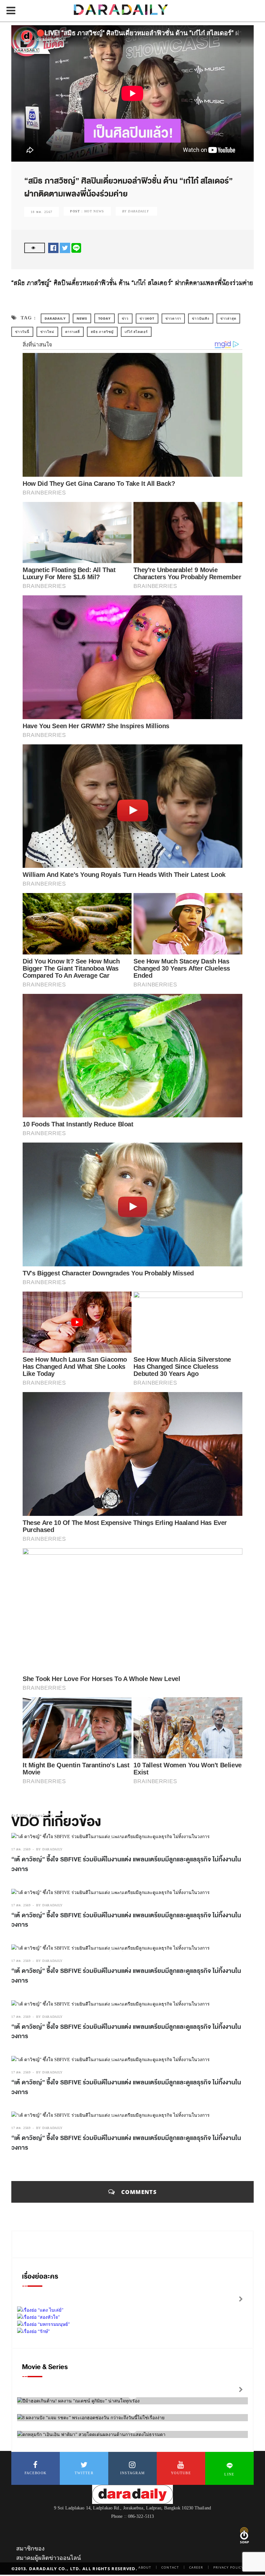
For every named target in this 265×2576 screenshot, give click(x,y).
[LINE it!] (76, 247)
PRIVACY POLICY (228, 2567)
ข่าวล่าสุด (228, 318)
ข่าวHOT (147, 318)
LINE (229, 2474)
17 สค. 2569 (21, 1849)
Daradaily (55, 318)
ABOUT (145, 2567)
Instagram (133, 2473)
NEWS (82, 318)
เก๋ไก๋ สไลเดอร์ (136, 332)
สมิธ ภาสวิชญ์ (102, 332)
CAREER (196, 2567)
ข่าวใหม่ (47, 332)
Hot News (94, 211)
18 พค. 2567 (42, 212)
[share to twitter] (65, 247)
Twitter (84, 2473)
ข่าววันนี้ (22, 332)
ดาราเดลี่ (73, 332)
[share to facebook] (53, 247)
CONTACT (170, 2567)
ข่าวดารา (173, 318)
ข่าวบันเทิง (201, 318)
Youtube (181, 2473)
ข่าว (125, 318)
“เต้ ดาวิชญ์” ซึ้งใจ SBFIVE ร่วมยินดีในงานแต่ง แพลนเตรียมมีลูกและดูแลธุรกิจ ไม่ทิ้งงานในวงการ (126, 1864)
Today (105, 318)
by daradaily (49, 1849)
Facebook (36, 2473)
